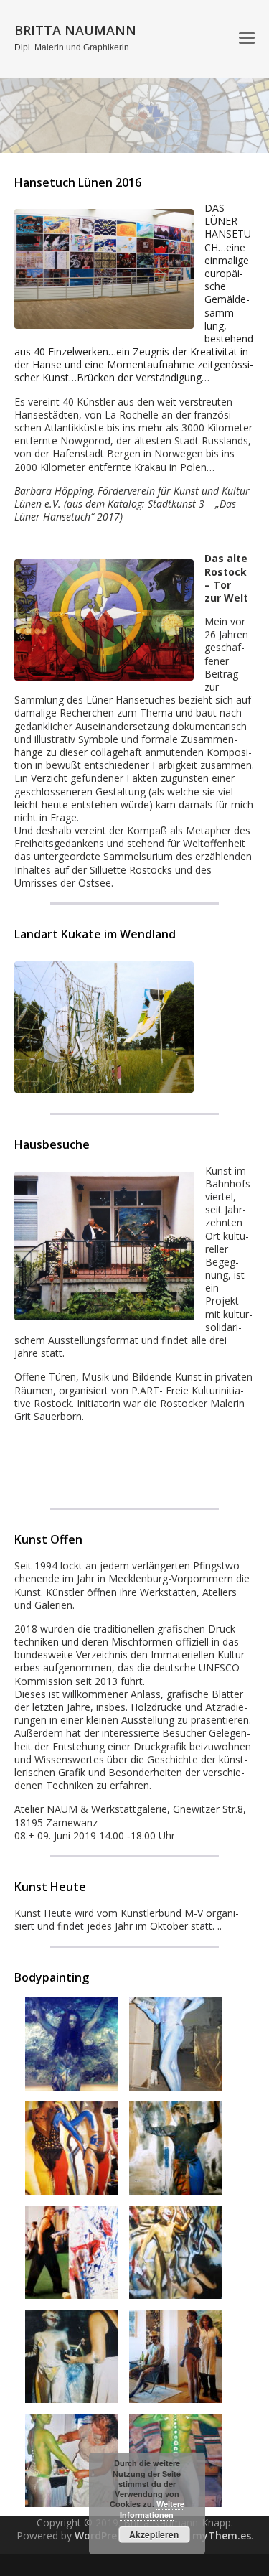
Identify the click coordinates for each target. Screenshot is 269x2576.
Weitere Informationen (152, 2509)
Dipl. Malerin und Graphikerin (72, 47)
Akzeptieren (154, 2534)
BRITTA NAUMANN (75, 30)
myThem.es (222, 2535)
